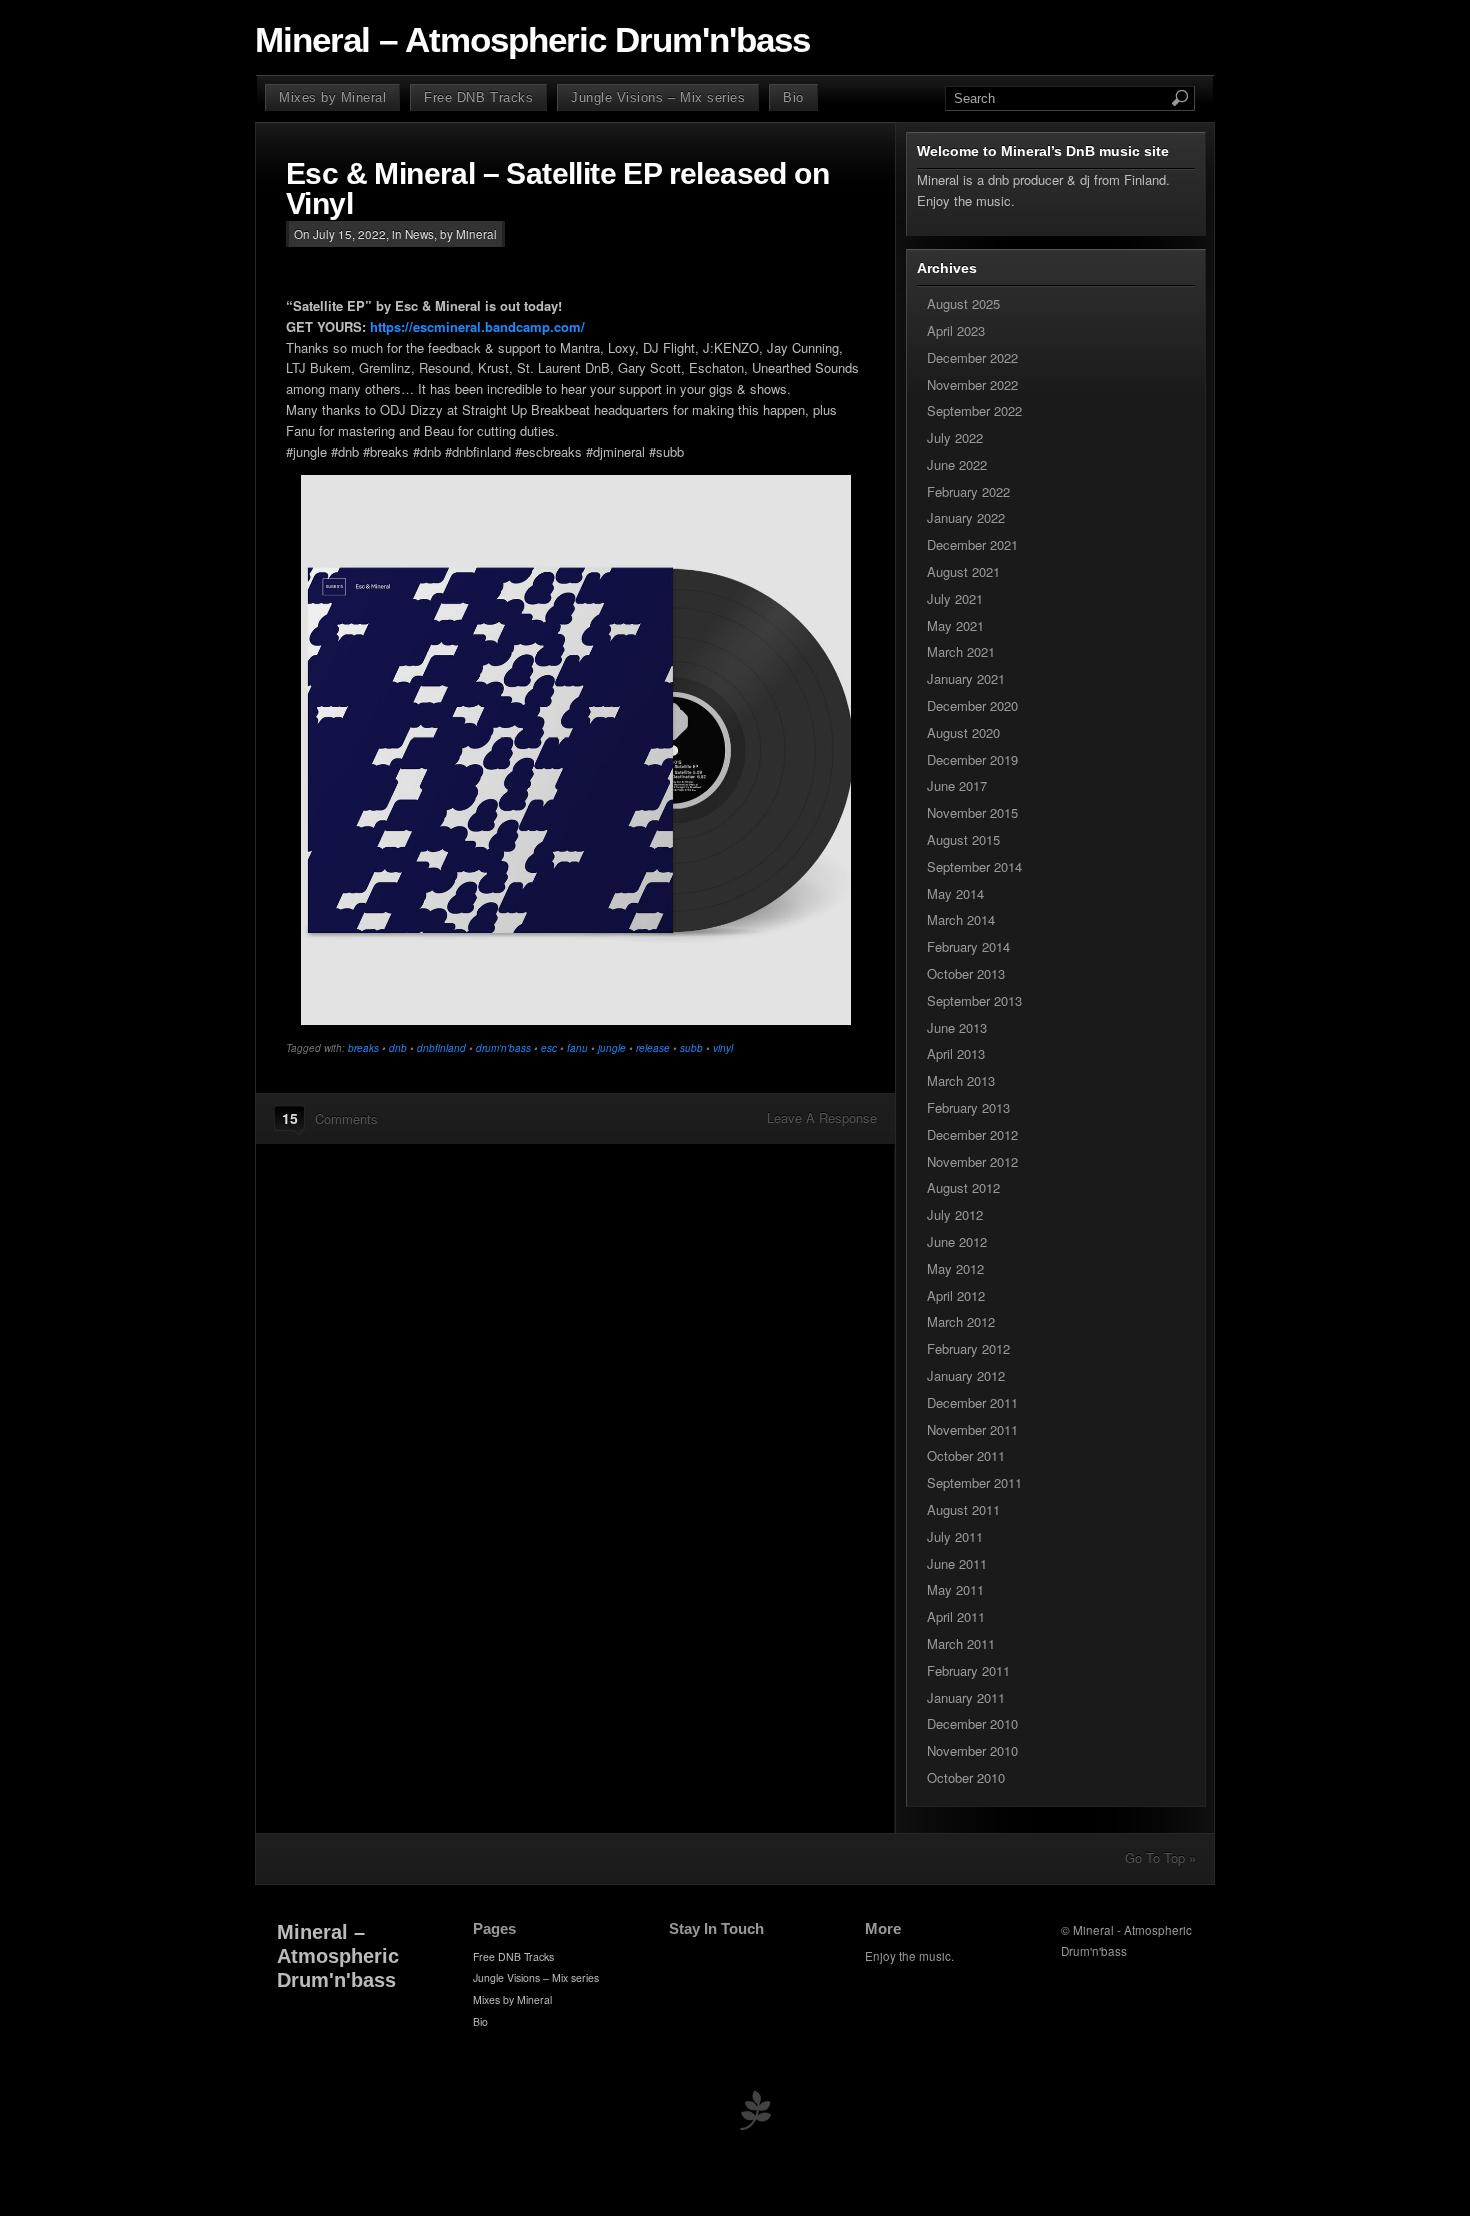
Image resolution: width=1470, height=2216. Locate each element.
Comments (346, 1118)
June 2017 (957, 785)
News (419, 234)
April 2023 (956, 330)
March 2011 (961, 1643)
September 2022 (974, 410)
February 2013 (968, 1107)
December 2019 (972, 759)
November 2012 (972, 1161)
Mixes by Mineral (332, 97)
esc (549, 1048)
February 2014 (968, 946)
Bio (793, 97)
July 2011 (955, 1536)
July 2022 (955, 437)
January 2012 (966, 1375)
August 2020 (963, 732)
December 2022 (972, 357)
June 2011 (957, 1563)
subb (691, 1048)
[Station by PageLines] (755, 2114)
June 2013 (957, 1027)
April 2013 (956, 1053)
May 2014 (955, 893)
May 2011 (955, 1589)
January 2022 (966, 517)
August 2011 (963, 1509)
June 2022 (957, 464)
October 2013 (966, 973)
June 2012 (957, 1241)
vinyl (723, 1048)
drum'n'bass (503, 1048)
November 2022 (972, 384)
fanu (577, 1048)
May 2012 (955, 1268)
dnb (398, 1048)
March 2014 (961, 919)
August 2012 (963, 1187)
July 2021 (955, 598)
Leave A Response (822, 1117)
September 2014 (974, 866)
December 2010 (972, 1723)
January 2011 (966, 1697)
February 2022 (968, 491)
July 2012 (955, 1214)
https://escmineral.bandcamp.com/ (477, 326)
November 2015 (972, 812)
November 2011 (972, 1429)
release (653, 1048)
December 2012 (972, 1134)
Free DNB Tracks (478, 97)
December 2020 (972, 705)
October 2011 (966, 1455)
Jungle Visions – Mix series (658, 97)
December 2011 (972, 1402)
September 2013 (974, 1000)
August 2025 (963, 303)
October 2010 (966, 1777)
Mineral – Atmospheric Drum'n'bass (532, 40)
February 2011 (968, 1670)
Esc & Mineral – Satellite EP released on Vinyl (557, 188)
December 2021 (972, 544)
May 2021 (955, 625)
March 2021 (961, 651)
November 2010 (972, 1750)
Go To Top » (1160, 1857)
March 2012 (961, 1321)
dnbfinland (441, 1048)
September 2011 (974, 1482)
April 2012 (956, 1295)
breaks (363, 1048)
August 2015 (963, 839)
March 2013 (961, 1080)
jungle (612, 1048)
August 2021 (963, 571)
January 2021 (966, 678)
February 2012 (968, 1348)
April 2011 (956, 1616)
